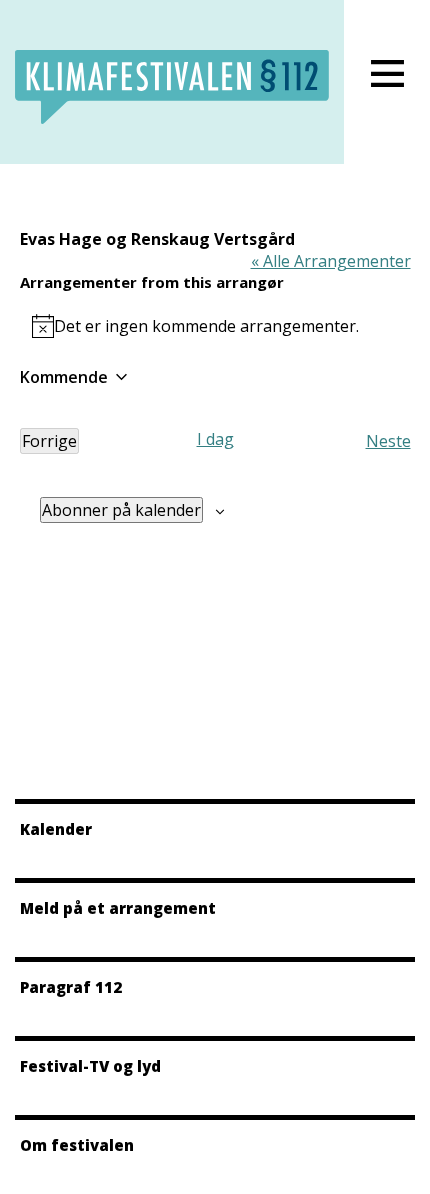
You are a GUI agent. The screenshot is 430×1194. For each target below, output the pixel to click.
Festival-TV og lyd (90, 1066)
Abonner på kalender (121, 510)
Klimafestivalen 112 (172, 87)
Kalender (56, 829)
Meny (387, 73)
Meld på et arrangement (118, 908)
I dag (215, 439)
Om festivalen (77, 1145)
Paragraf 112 (71, 987)
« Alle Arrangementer (331, 261)
